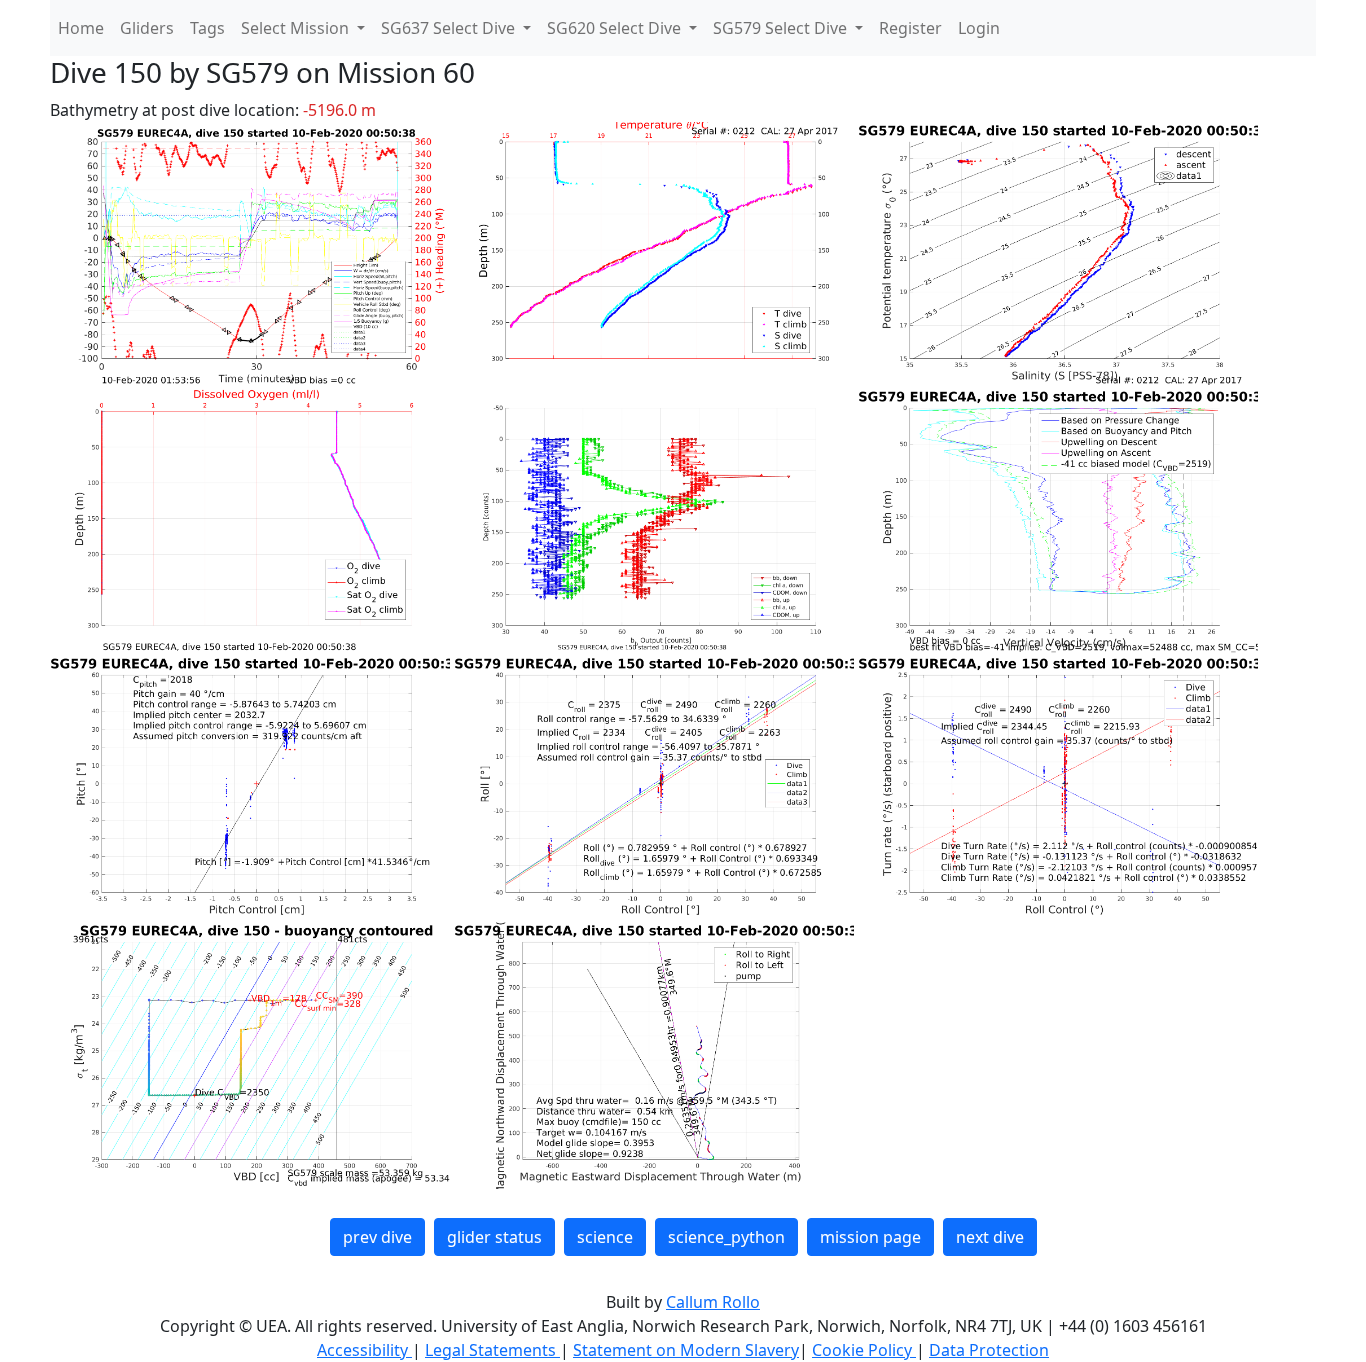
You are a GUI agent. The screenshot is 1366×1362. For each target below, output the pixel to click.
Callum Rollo (713, 1302)
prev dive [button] (377, 1237)
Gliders (147, 28)
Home (81, 28)
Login (979, 28)
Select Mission (297, 28)
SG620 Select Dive (616, 28)
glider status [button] (494, 1237)
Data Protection (989, 1350)
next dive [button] (990, 1237)
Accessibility (364, 1350)
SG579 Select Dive (782, 28)
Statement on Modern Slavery (686, 1350)
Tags (207, 28)
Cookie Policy (864, 1350)
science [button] (605, 1237)
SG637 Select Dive (450, 28)
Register (910, 28)
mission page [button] (870, 1237)
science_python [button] (726, 1237)
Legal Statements (492, 1350)
